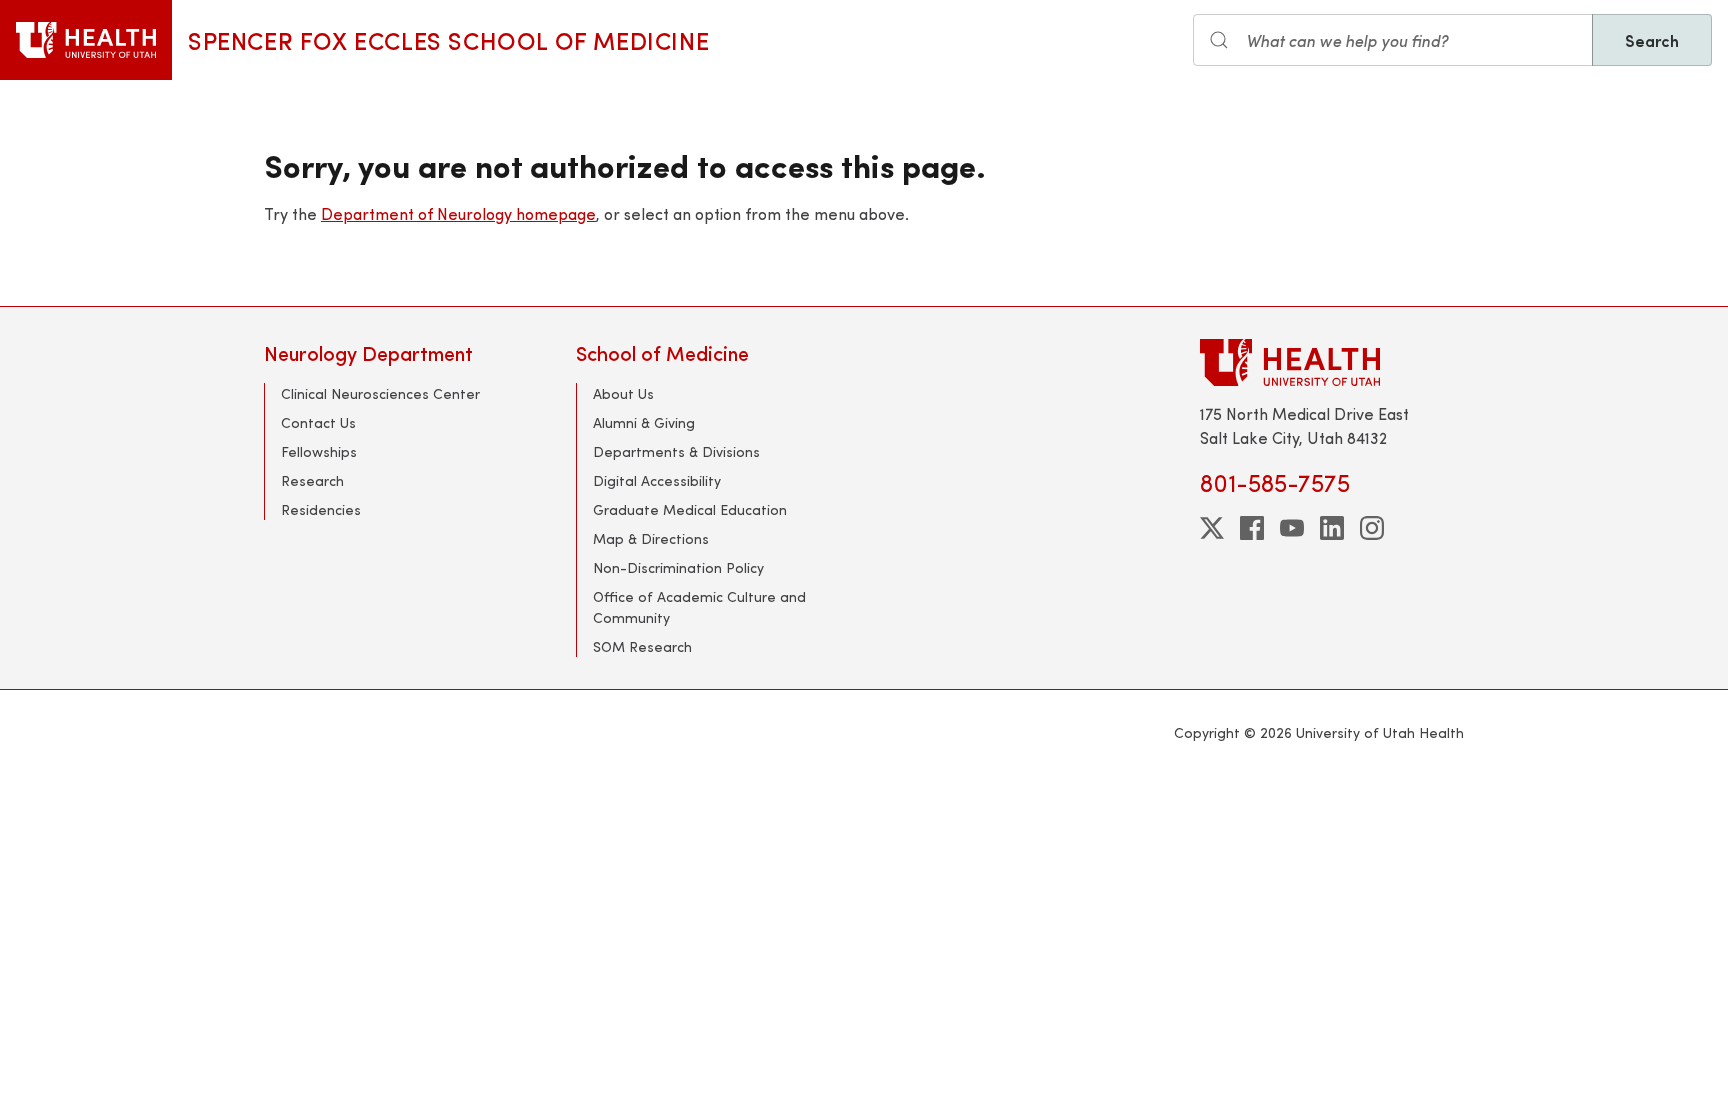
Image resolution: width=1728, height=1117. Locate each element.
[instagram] (1372, 528)
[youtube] (1292, 528)
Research (312, 480)
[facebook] (1252, 528)
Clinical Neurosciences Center (380, 393)
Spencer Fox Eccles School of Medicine (448, 40)
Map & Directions (651, 538)
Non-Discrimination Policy (678, 567)
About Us (623, 393)
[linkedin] (1332, 528)
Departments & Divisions (676, 451)
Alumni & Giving (644, 422)
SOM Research (642, 646)
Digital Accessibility (657, 480)
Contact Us (318, 422)
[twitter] (1212, 528)
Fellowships (319, 451)
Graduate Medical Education (690, 509)
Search (1652, 40)
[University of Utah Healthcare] (1332, 362)
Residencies (321, 509)
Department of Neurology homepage (458, 213)
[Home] (86, 40)
